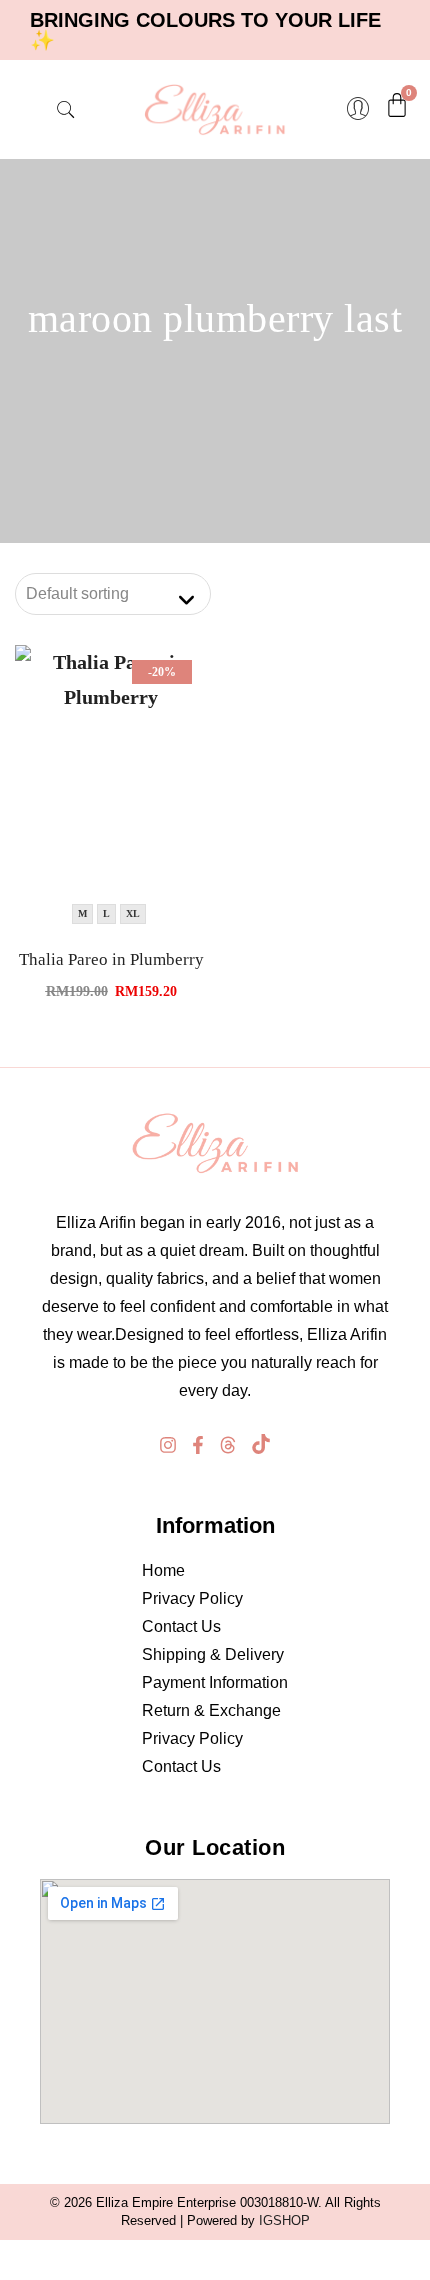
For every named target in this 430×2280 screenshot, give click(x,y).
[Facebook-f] (198, 1445)
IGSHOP (284, 2220)
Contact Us (181, 1626)
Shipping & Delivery (213, 1654)
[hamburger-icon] (35, 110)
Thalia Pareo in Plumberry (111, 959)
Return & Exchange (211, 1710)
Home (163, 1570)
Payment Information (215, 1682)
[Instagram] (168, 1445)
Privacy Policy (192, 1598)
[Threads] (228, 1445)
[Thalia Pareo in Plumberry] (111, 789)
